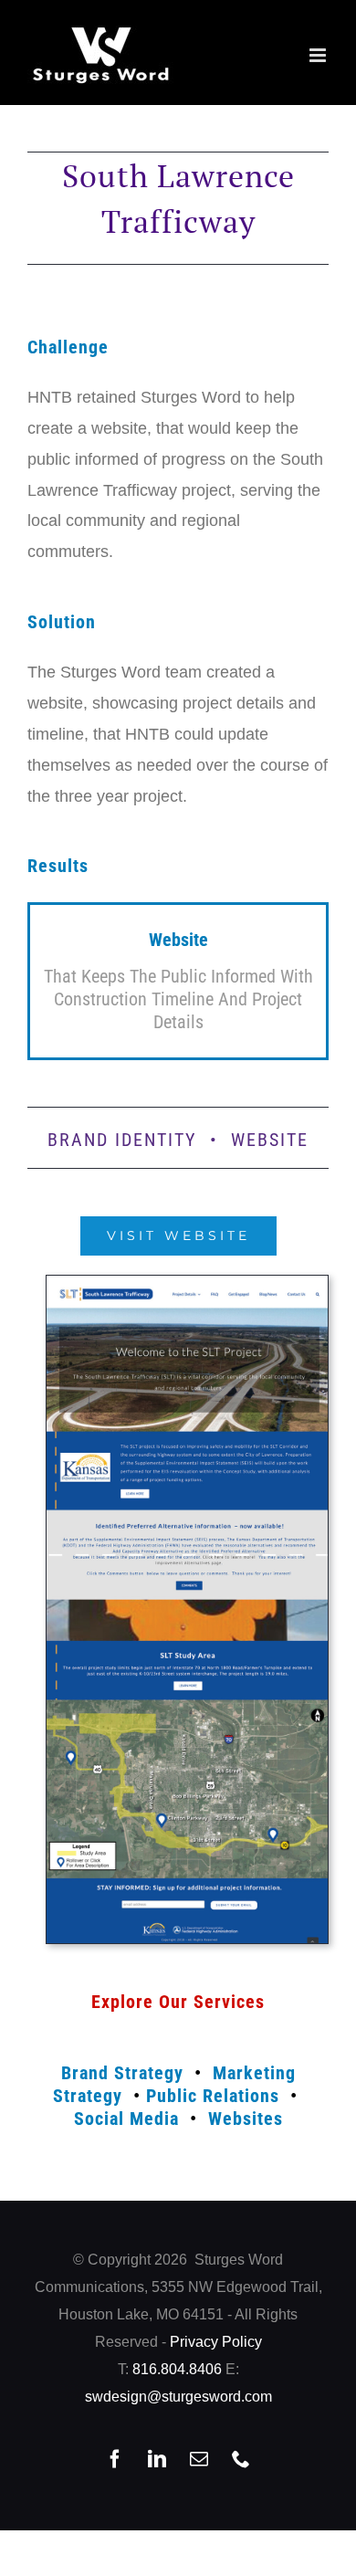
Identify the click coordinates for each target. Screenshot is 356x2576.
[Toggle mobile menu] (319, 55)
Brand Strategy (122, 2073)
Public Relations (213, 2096)
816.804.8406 (177, 2369)
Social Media (126, 2119)
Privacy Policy (216, 2342)
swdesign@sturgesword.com (178, 2397)
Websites (246, 2119)
